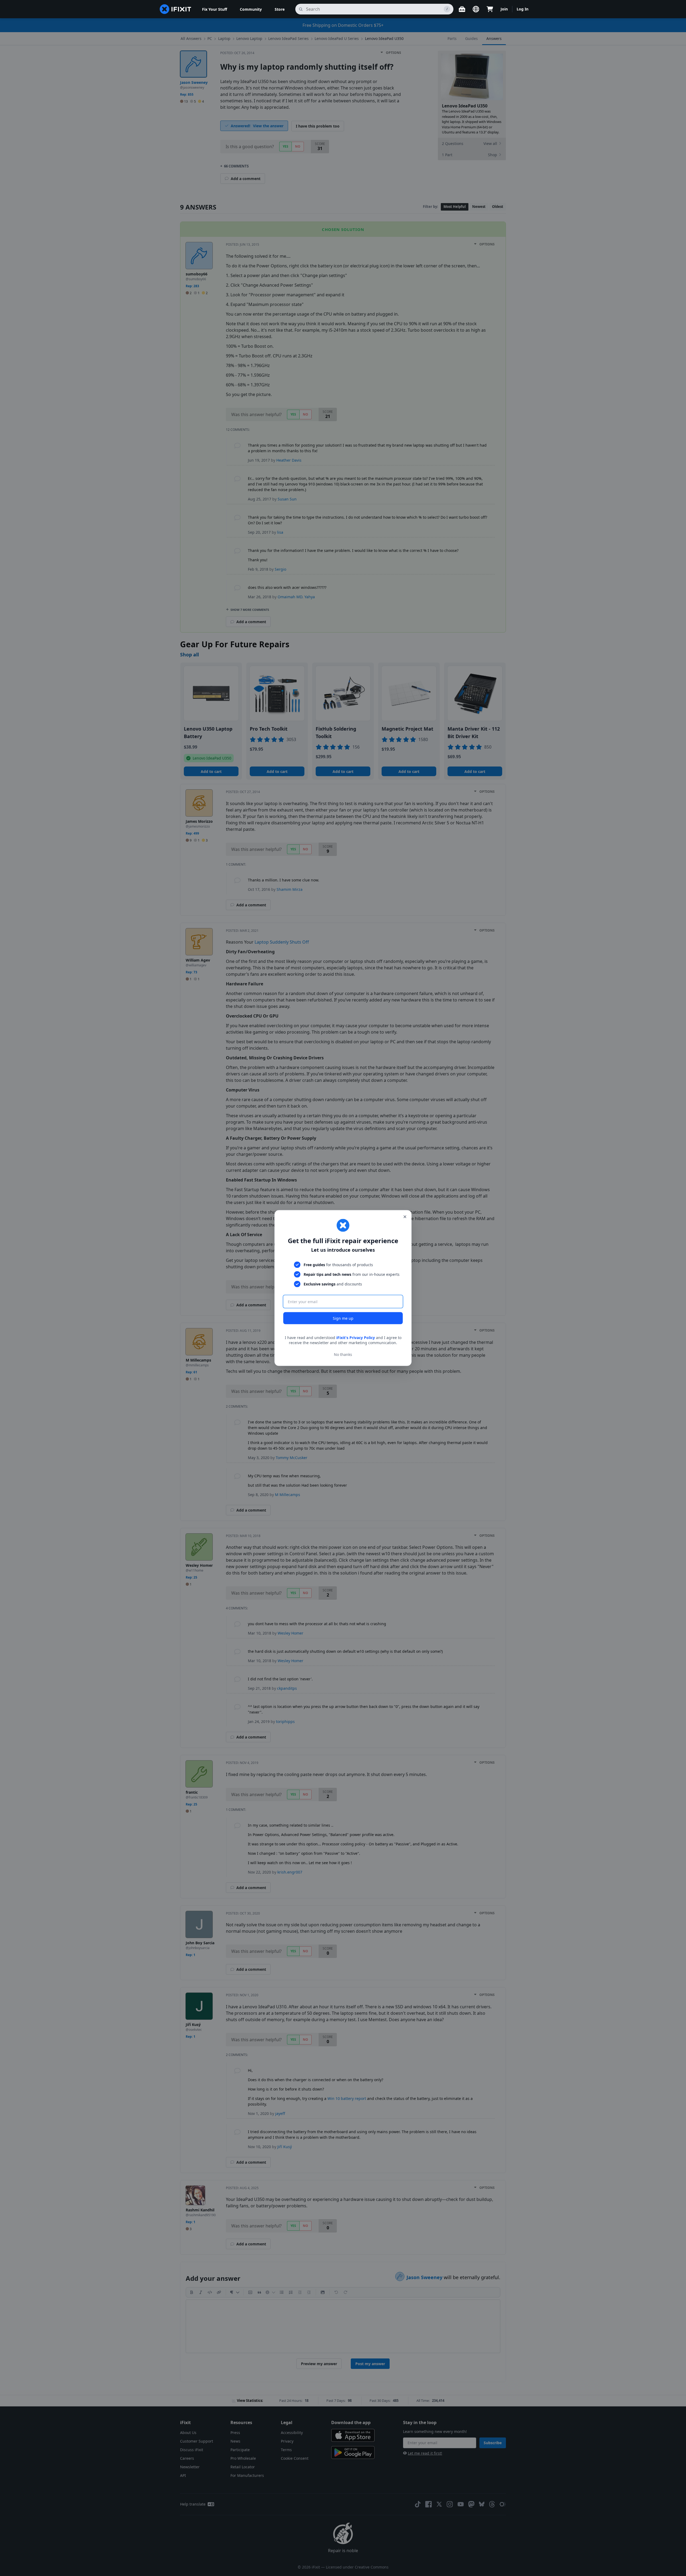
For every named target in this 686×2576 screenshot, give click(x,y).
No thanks (343, 1354)
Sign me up (343, 1318)
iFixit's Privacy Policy (356, 1337)
